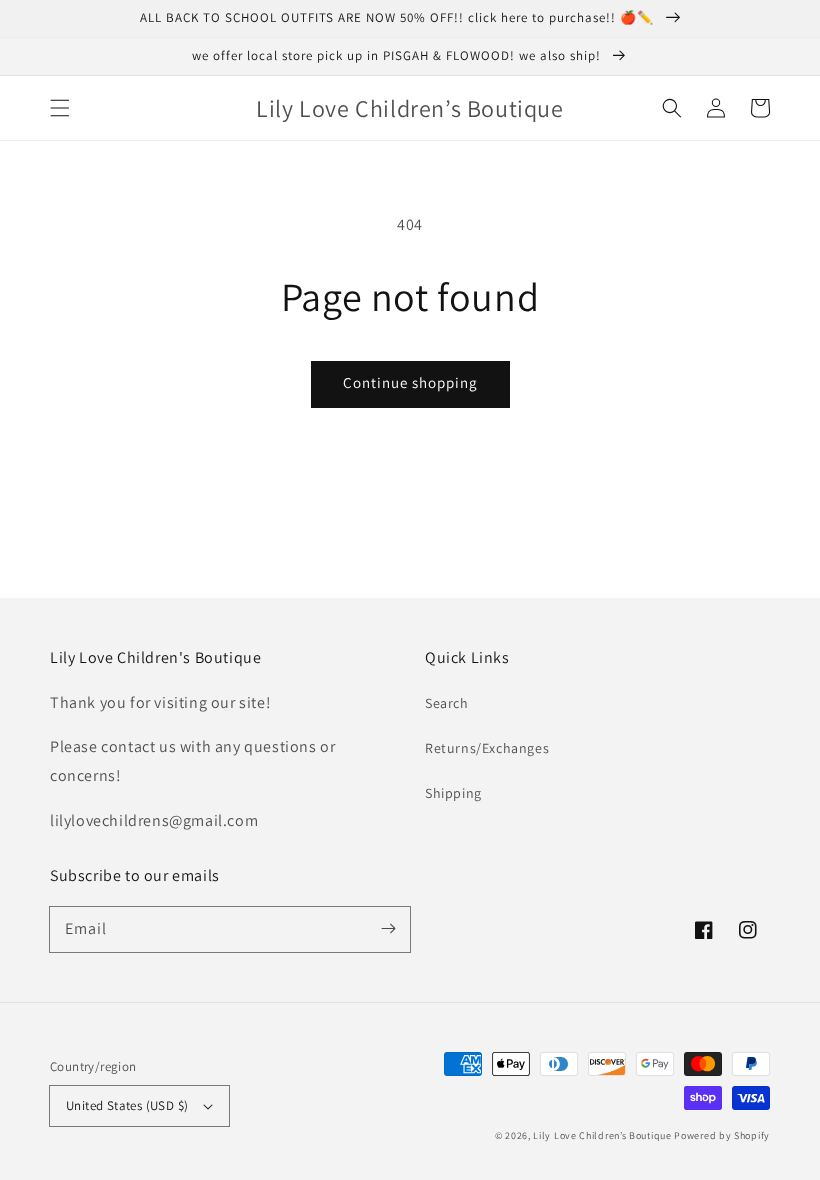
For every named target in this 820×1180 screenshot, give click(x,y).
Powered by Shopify (722, 1135)
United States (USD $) (127, 1105)
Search (447, 703)
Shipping (453, 793)
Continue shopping (410, 382)
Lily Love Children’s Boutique (603, 1135)
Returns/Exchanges (487, 748)
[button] (60, 108)
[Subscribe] (388, 929)
